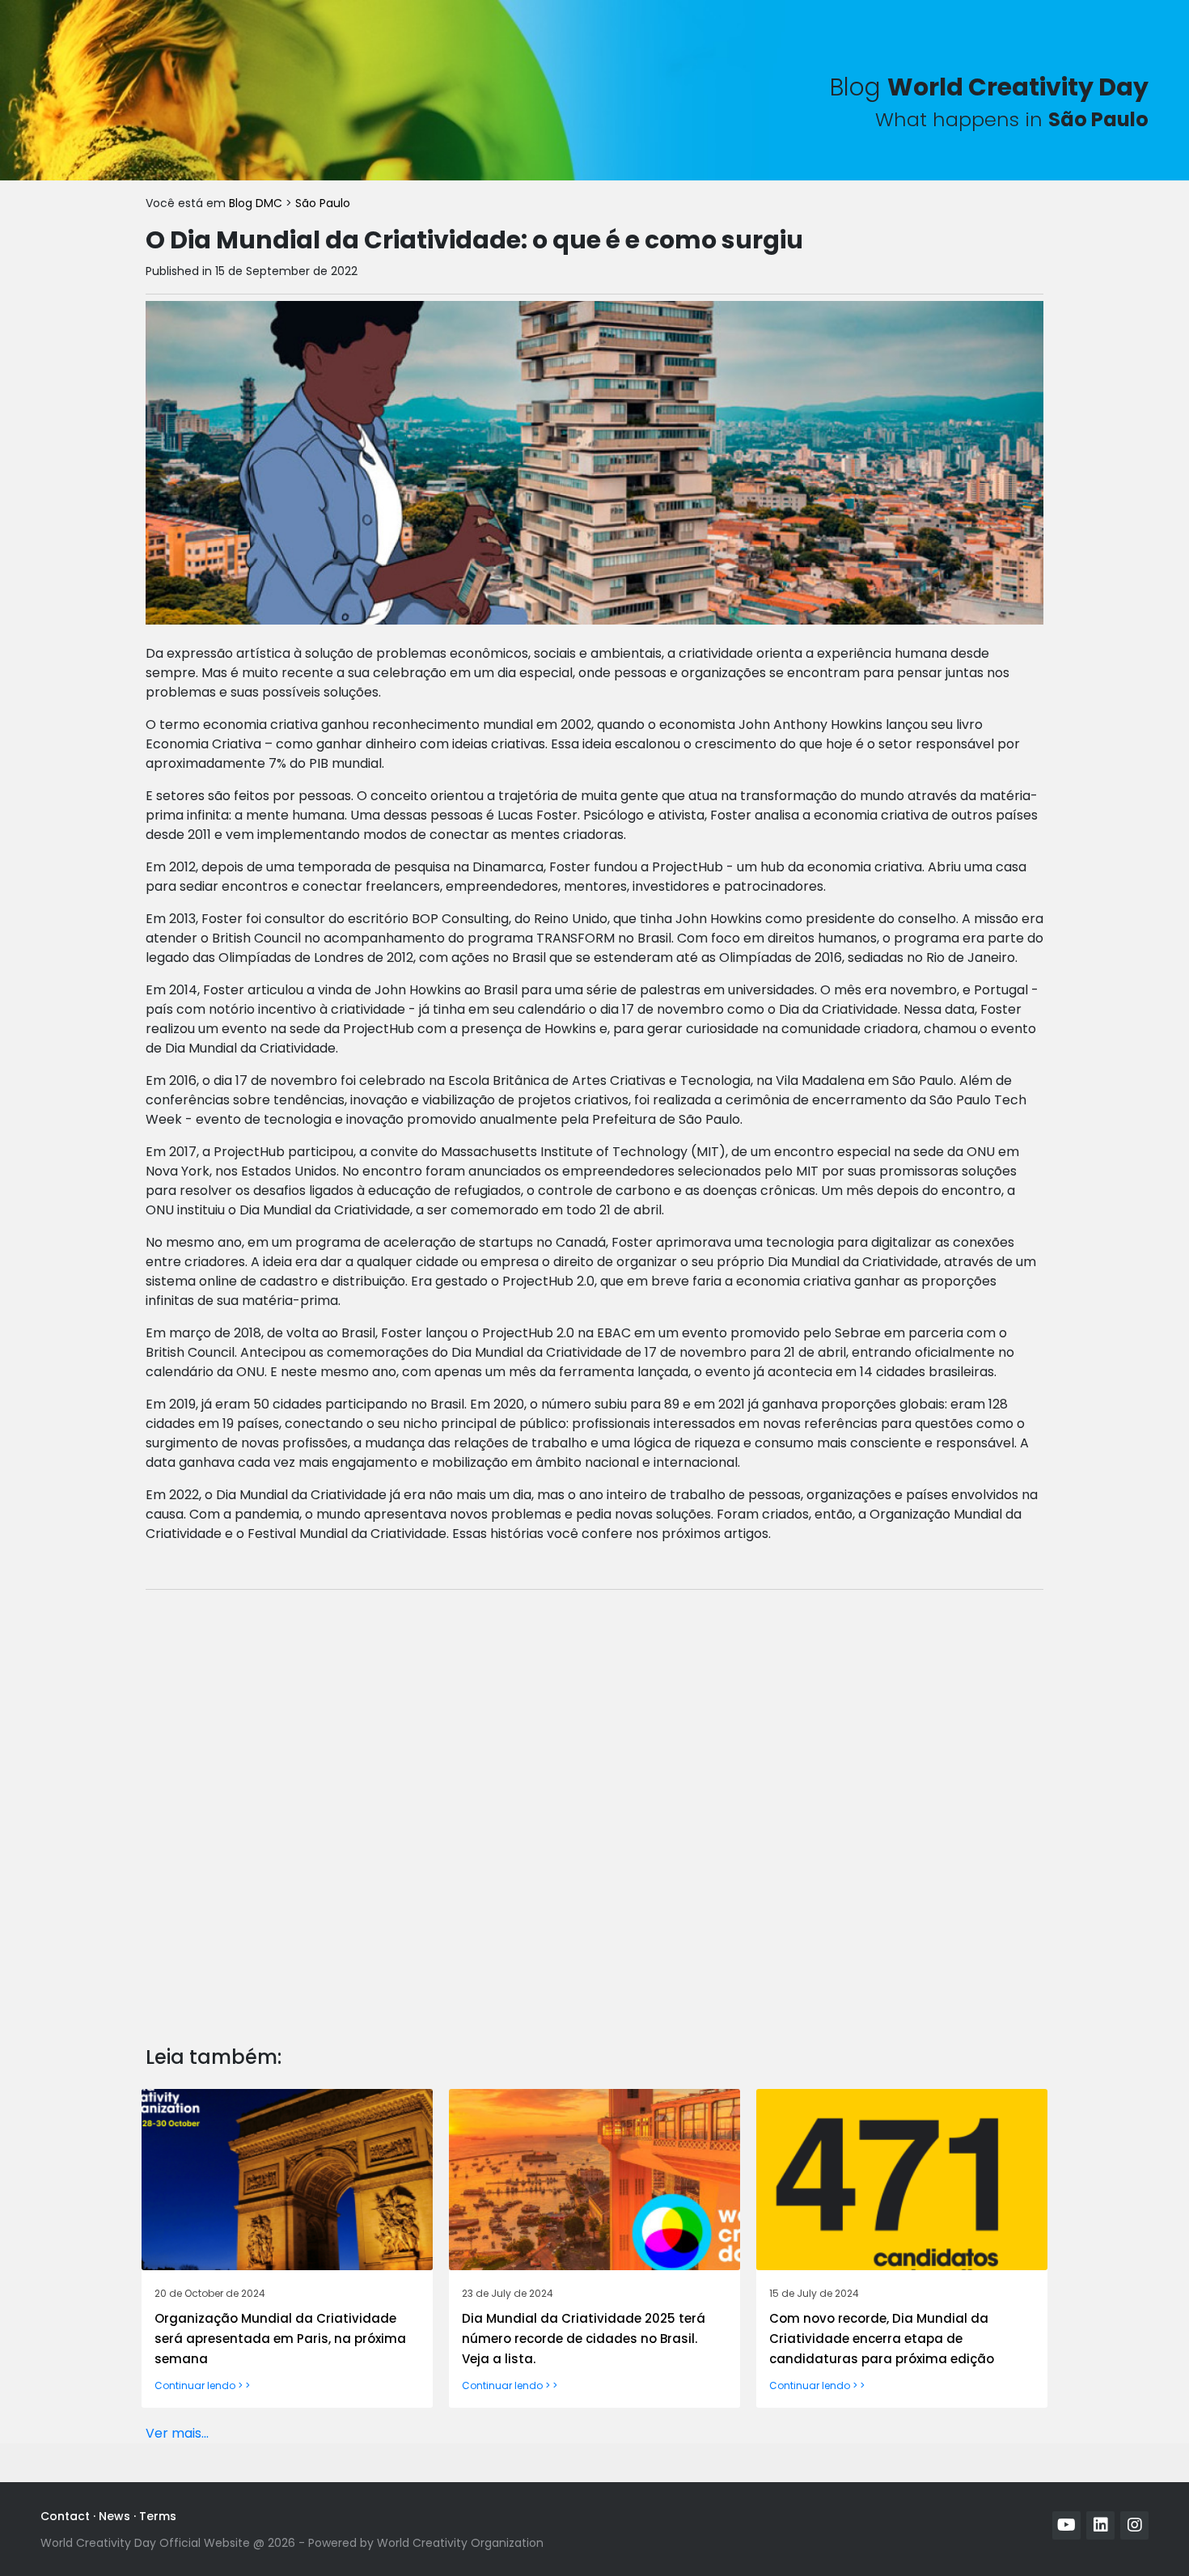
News (114, 2516)
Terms (158, 2516)
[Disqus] (594, 1805)
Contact (65, 2516)
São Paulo (323, 203)
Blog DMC (257, 203)
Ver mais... (177, 2433)
